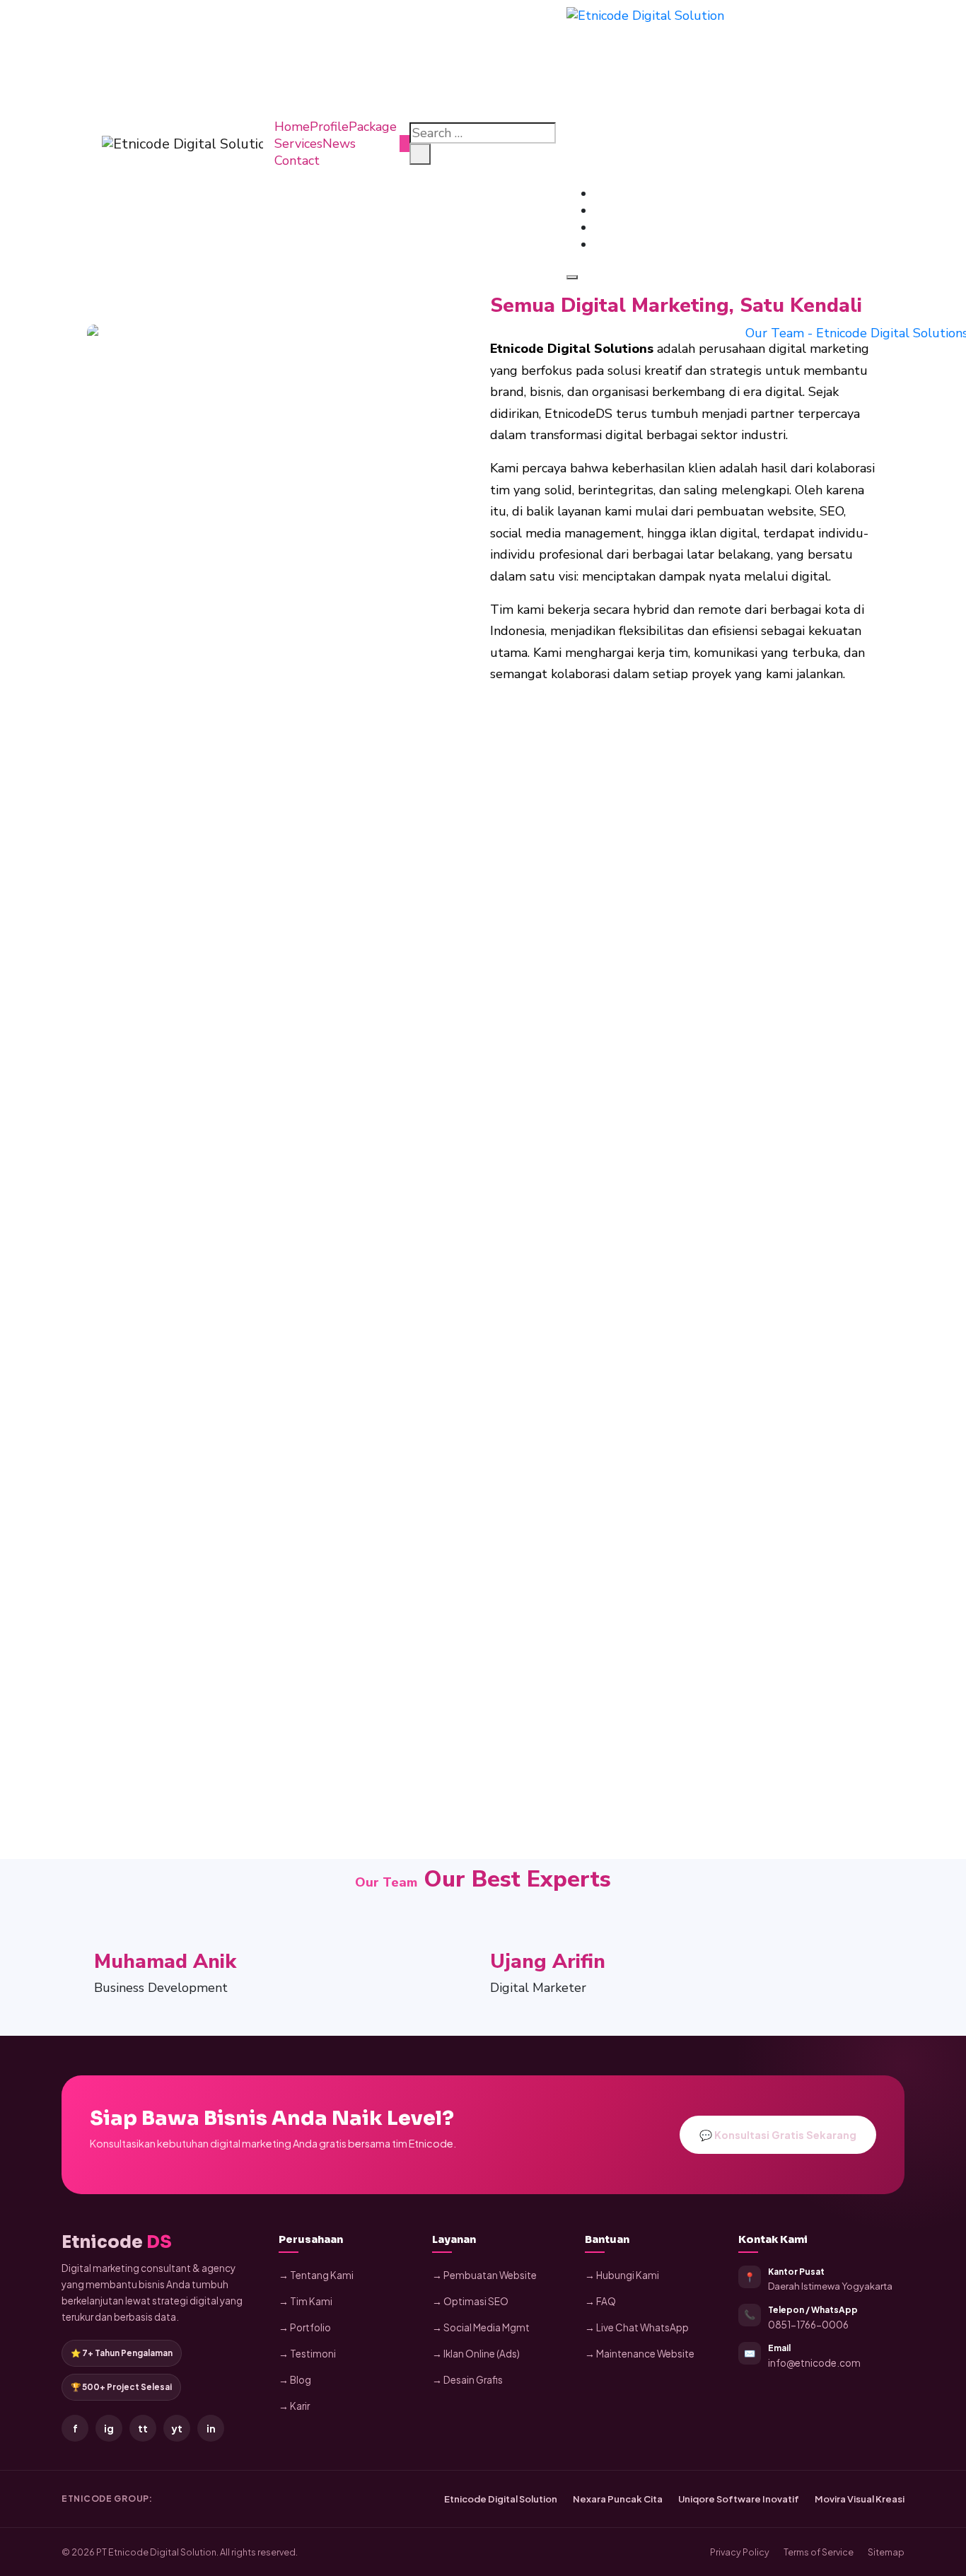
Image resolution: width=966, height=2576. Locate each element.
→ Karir (294, 2406)
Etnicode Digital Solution (501, 2499)
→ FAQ (600, 2301)
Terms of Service (819, 2552)
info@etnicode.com (814, 2363)
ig (109, 2428)
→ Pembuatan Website (484, 2275)
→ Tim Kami (305, 2301)
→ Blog (295, 2380)
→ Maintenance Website (640, 2354)
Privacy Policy (740, 2552)
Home (292, 127)
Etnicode (117, 2242)
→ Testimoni (307, 2354)
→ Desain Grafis (467, 2380)
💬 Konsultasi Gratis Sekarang (778, 2135)
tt (143, 2428)
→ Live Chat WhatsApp (637, 2327)
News (339, 144)
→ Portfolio (305, 2327)
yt (177, 2428)
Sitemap (886, 2552)
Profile (329, 127)
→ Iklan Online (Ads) (476, 2354)
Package (373, 127)
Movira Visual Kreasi (860, 2499)
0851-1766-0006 (808, 2325)
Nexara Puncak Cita (618, 2499)
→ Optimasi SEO (470, 2301)
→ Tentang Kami (316, 2275)
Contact (297, 161)
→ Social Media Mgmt (481, 2327)
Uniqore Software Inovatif (739, 2499)
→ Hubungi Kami (622, 2275)
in (211, 2428)
